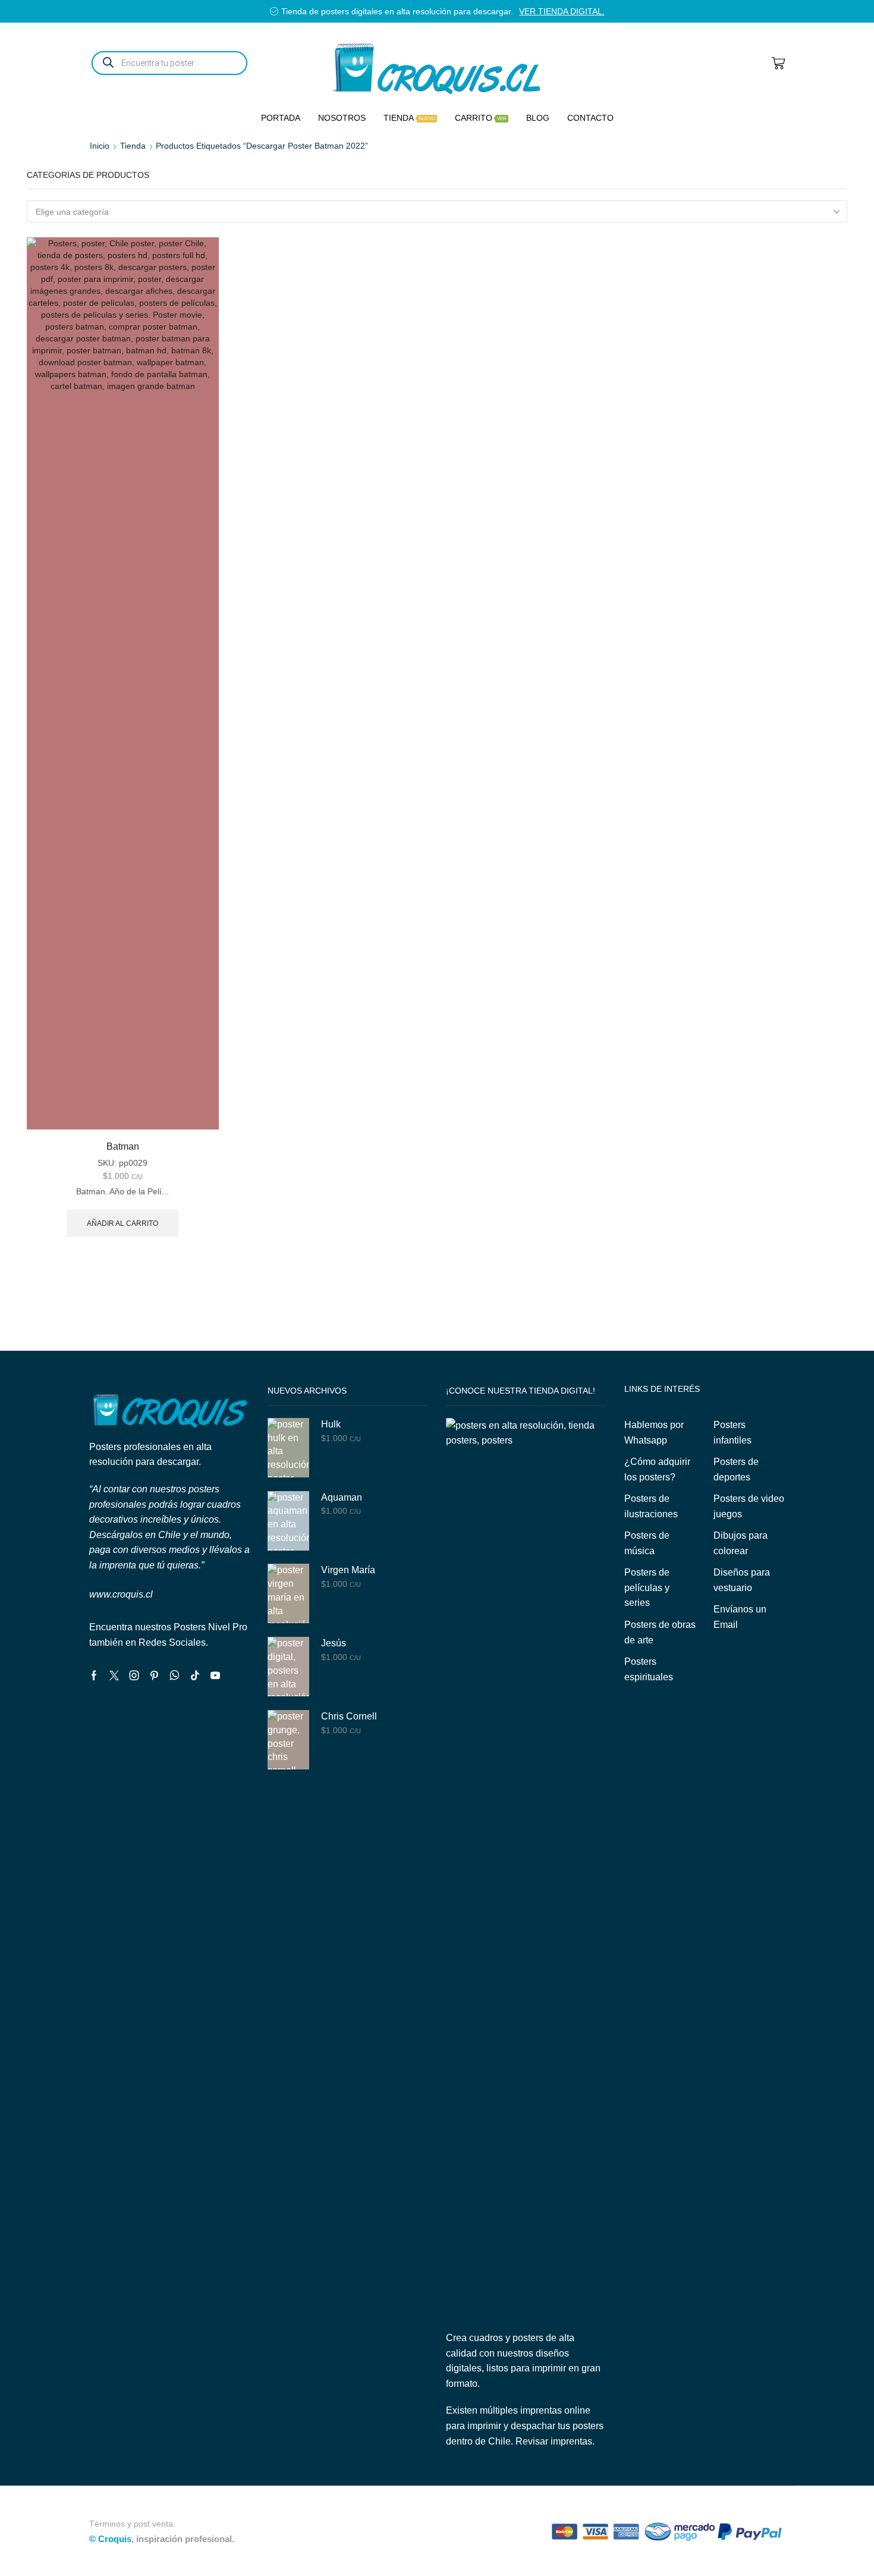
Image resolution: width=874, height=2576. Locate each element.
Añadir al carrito (122, 1223)
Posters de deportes (736, 1469)
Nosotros (342, 118)
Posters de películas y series (647, 1587)
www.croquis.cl (121, 1594)
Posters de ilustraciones (651, 1506)
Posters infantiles (732, 1433)
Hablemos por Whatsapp (654, 1433)
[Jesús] (288, 1667)
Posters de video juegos (749, 1506)
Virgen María (348, 1570)
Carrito (481, 118)
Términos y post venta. (132, 2524)
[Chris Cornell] (288, 1740)
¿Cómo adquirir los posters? (657, 1469)
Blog (538, 118)
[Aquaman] (288, 1521)
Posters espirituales (649, 1669)
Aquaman (342, 1497)
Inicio (100, 146)
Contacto (590, 118)
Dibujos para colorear (741, 1543)
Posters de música (647, 1543)
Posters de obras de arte (660, 1632)
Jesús (334, 1643)
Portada (281, 118)
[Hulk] (288, 1448)
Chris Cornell (349, 1716)
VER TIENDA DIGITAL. (562, 11)
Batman (123, 1146)
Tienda (409, 118)
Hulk (331, 1424)
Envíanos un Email (740, 1617)
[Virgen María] (288, 1593)
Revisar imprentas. (555, 2441)
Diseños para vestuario (742, 1580)
